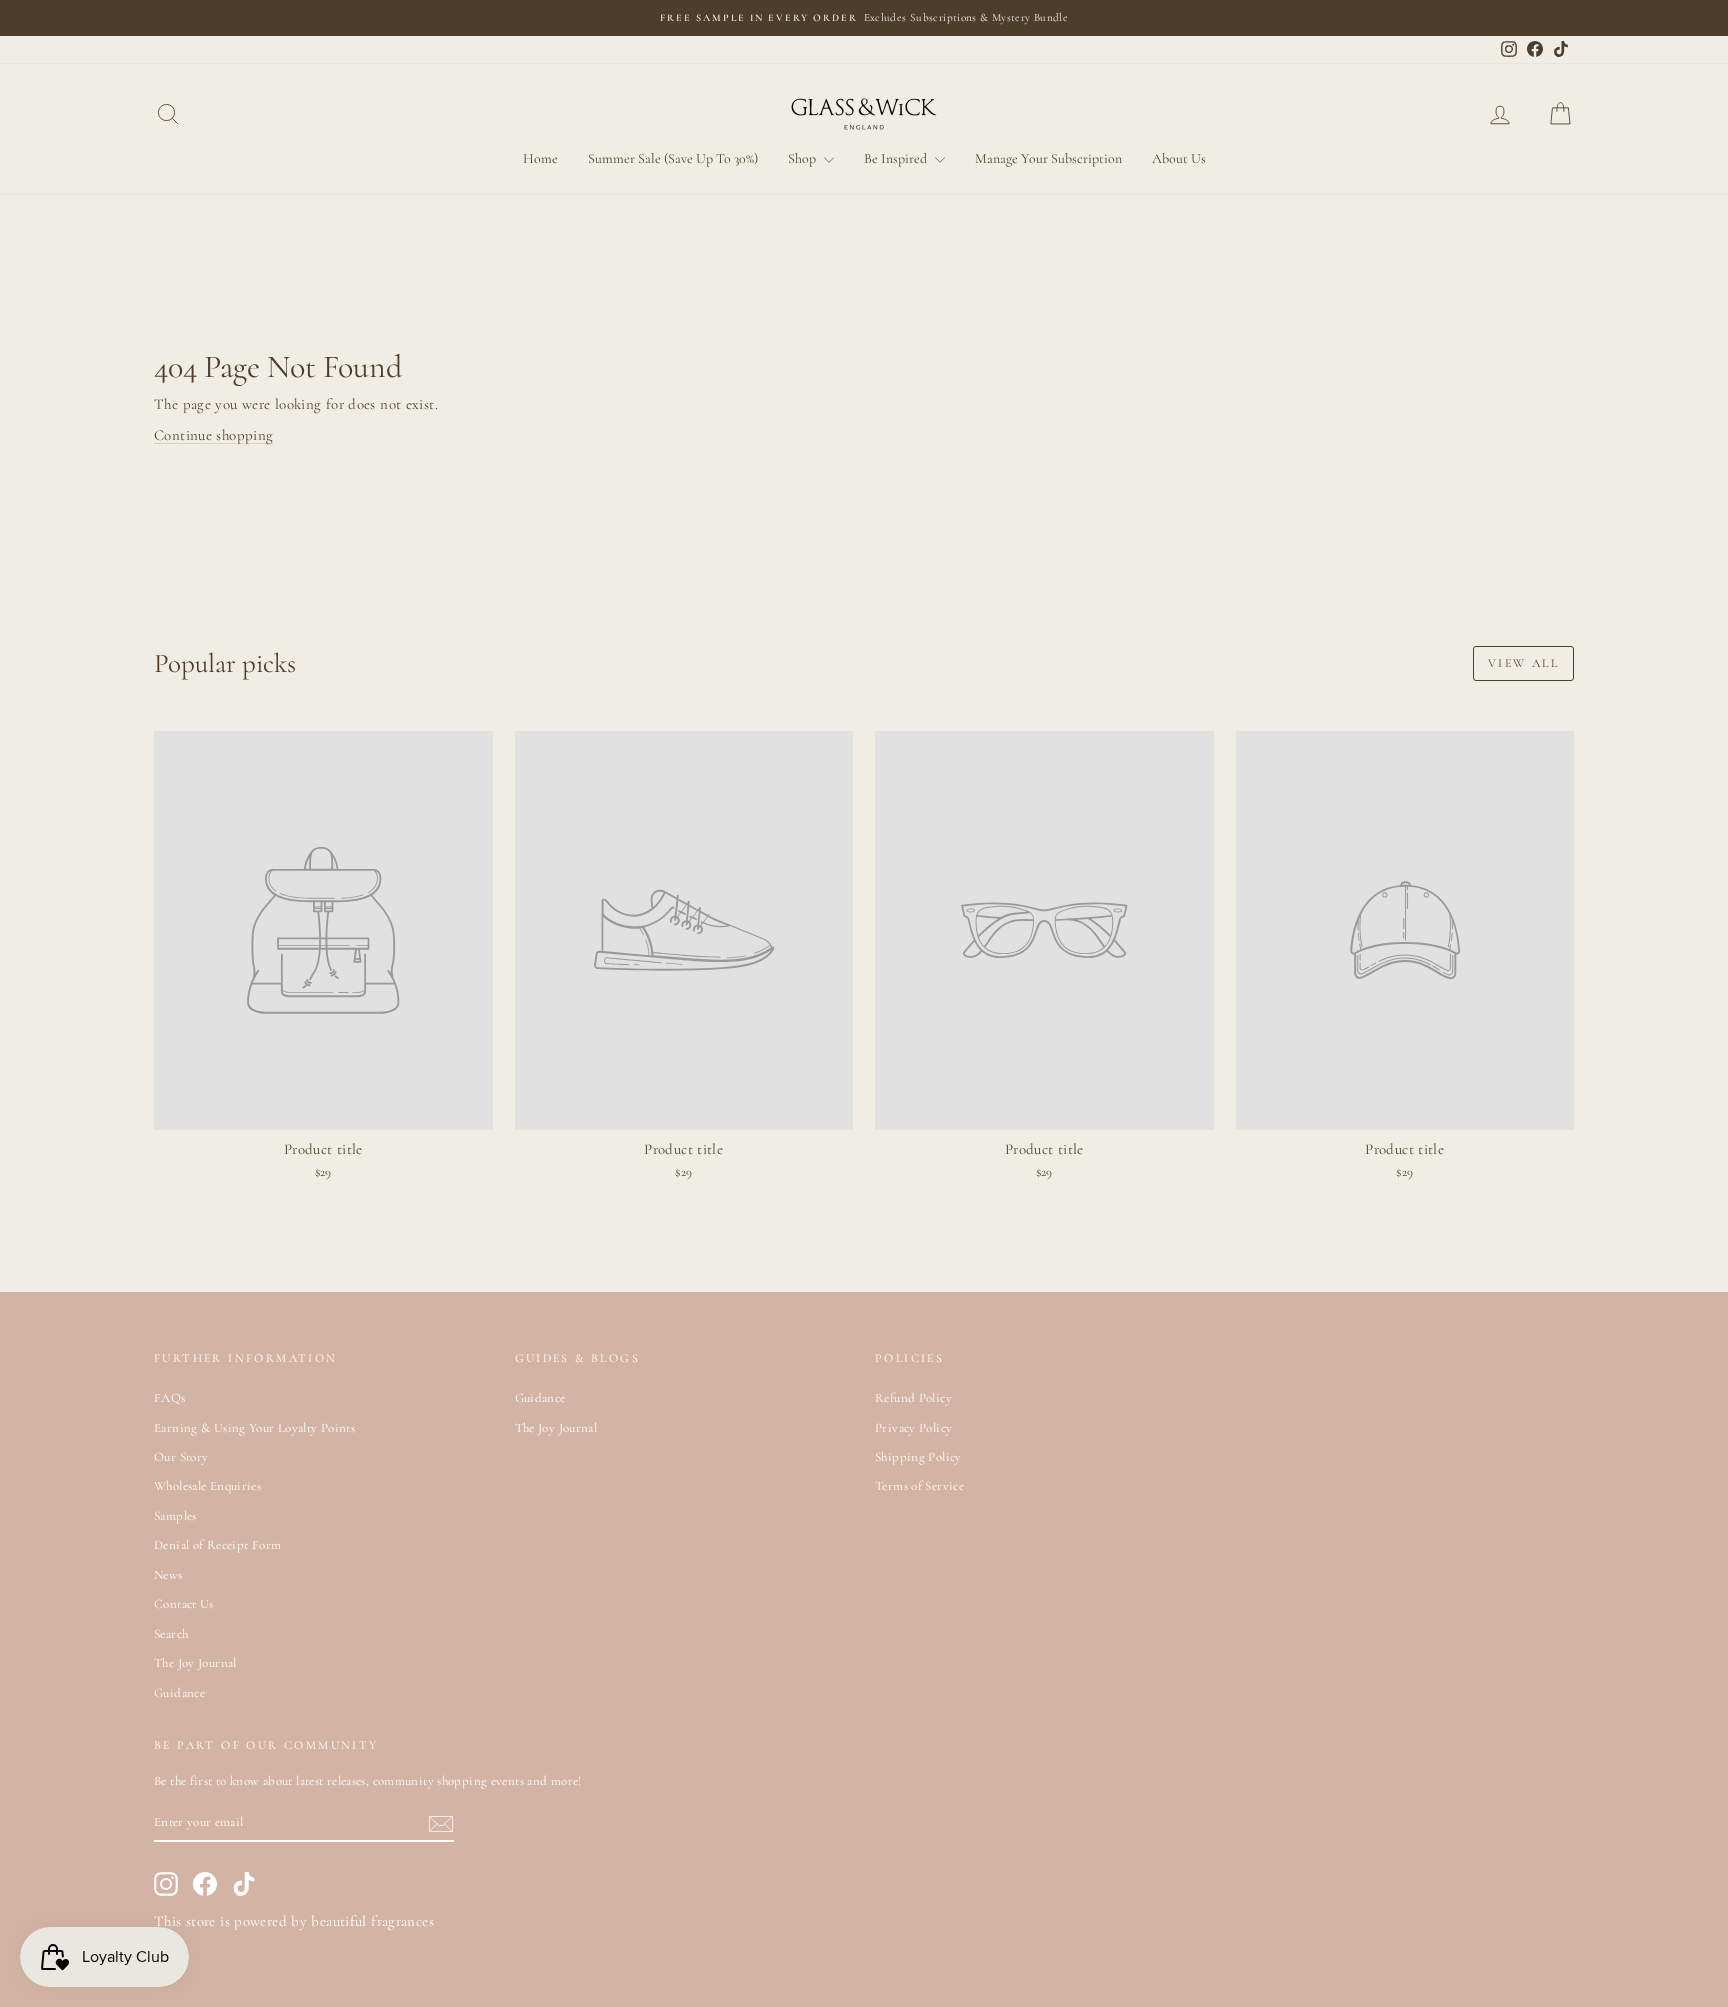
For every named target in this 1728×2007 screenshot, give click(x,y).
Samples (175, 1516)
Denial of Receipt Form (217, 1545)
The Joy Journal (195, 1663)
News (168, 1575)
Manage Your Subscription (1048, 158)
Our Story (181, 1457)
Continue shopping (213, 435)
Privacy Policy (913, 1428)
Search (171, 1634)
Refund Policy (913, 1398)
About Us (1179, 158)
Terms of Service (919, 1486)
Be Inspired (897, 158)
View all (1523, 663)
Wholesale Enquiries (207, 1486)
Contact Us (184, 1604)
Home (540, 158)
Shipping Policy (918, 1457)
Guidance (179, 1693)
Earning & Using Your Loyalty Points (254, 1428)
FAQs (170, 1398)
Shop (803, 158)
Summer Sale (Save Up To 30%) (673, 158)
